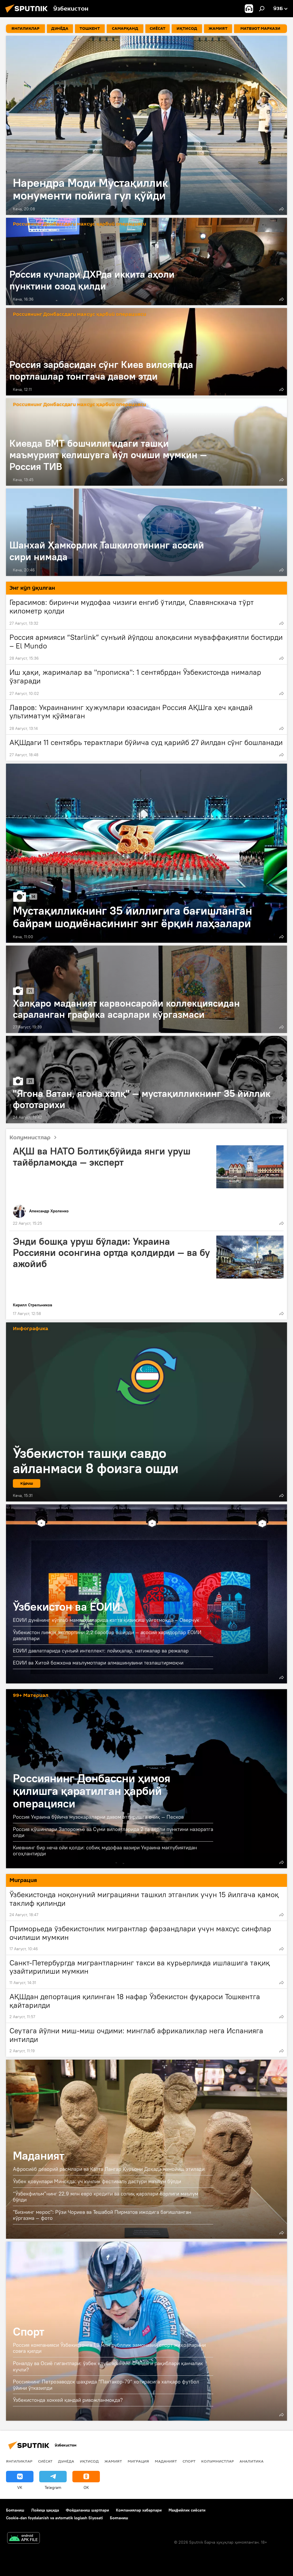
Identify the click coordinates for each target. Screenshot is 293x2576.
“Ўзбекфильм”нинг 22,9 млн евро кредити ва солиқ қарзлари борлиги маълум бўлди (106, 2197)
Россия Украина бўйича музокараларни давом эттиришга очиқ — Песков (98, 1817)
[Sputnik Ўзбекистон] (28, 13)
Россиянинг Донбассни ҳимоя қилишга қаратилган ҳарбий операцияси (92, 1791)
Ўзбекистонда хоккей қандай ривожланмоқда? (68, 2400)
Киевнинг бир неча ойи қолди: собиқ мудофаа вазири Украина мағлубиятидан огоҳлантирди (105, 1850)
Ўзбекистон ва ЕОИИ (146, 1594)
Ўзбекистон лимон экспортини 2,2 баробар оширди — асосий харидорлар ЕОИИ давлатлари (107, 1635)
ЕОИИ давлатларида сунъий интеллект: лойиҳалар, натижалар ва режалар (101, 1651)
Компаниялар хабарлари (139, 2510)
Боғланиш (15, 2510)
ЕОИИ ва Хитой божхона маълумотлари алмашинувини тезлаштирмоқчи (98, 1663)
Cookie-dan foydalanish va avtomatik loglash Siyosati (55, 2518)
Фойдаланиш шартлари (87, 2510)
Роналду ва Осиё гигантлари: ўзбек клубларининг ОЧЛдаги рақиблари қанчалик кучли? (108, 2366)
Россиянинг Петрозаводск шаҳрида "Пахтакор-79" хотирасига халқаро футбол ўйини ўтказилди (106, 2385)
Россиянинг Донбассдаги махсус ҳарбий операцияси (80, 224)
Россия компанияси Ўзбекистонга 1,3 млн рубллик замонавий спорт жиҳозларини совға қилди (109, 2348)
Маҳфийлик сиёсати (187, 2510)
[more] (282, 209)
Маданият (39, 2156)
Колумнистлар (30, 1138)
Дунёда (66, 2461)
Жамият (113, 2461)
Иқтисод (89, 2461)
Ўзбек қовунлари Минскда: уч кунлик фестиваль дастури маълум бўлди (97, 2181)
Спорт (29, 2331)
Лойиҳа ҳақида (45, 2510)
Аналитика (252, 2461)
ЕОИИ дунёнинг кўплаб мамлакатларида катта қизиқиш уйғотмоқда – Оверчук (106, 1620)
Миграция (138, 2461)
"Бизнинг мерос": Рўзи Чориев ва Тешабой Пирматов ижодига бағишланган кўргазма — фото (102, 2215)
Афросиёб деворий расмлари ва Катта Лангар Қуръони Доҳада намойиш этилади (109, 2169)
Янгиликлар (19, 2461)
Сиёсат (45, 2461)
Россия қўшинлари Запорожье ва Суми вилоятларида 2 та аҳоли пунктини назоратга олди (113, 1832)
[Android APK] (23, 2539)
